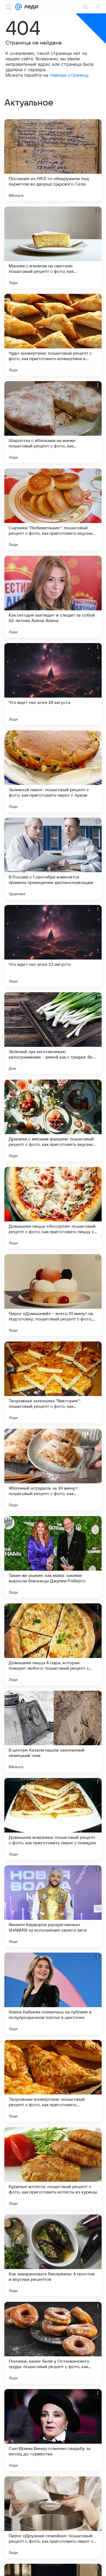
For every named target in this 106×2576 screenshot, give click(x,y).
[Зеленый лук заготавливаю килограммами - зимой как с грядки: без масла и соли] (53, 1033)
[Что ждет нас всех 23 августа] (53, 946)
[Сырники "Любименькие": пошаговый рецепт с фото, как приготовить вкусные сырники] (53, 509)
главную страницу (69, 75)
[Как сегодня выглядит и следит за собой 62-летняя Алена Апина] (53, 597)
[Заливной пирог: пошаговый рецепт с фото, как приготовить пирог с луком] (53, 771)
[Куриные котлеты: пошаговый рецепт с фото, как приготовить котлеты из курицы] (53, 2168)
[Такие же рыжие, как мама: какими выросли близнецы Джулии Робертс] (53, 1557)
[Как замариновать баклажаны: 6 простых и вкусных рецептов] (53, 2255)
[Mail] (18, 7)
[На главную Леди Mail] (30, 7)
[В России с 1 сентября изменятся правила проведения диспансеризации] (53, 859)
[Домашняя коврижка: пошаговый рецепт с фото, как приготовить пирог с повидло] (53, 1819)
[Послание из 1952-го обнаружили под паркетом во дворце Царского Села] (53, 160)
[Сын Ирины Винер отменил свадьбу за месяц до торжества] (53, 2430)
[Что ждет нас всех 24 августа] (53, 684)
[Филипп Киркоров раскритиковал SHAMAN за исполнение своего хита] (53, 1906)
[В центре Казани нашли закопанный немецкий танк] (53, 1732)
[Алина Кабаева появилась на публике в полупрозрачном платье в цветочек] (53, 1994)
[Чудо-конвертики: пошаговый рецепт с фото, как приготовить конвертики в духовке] (53, 335)
